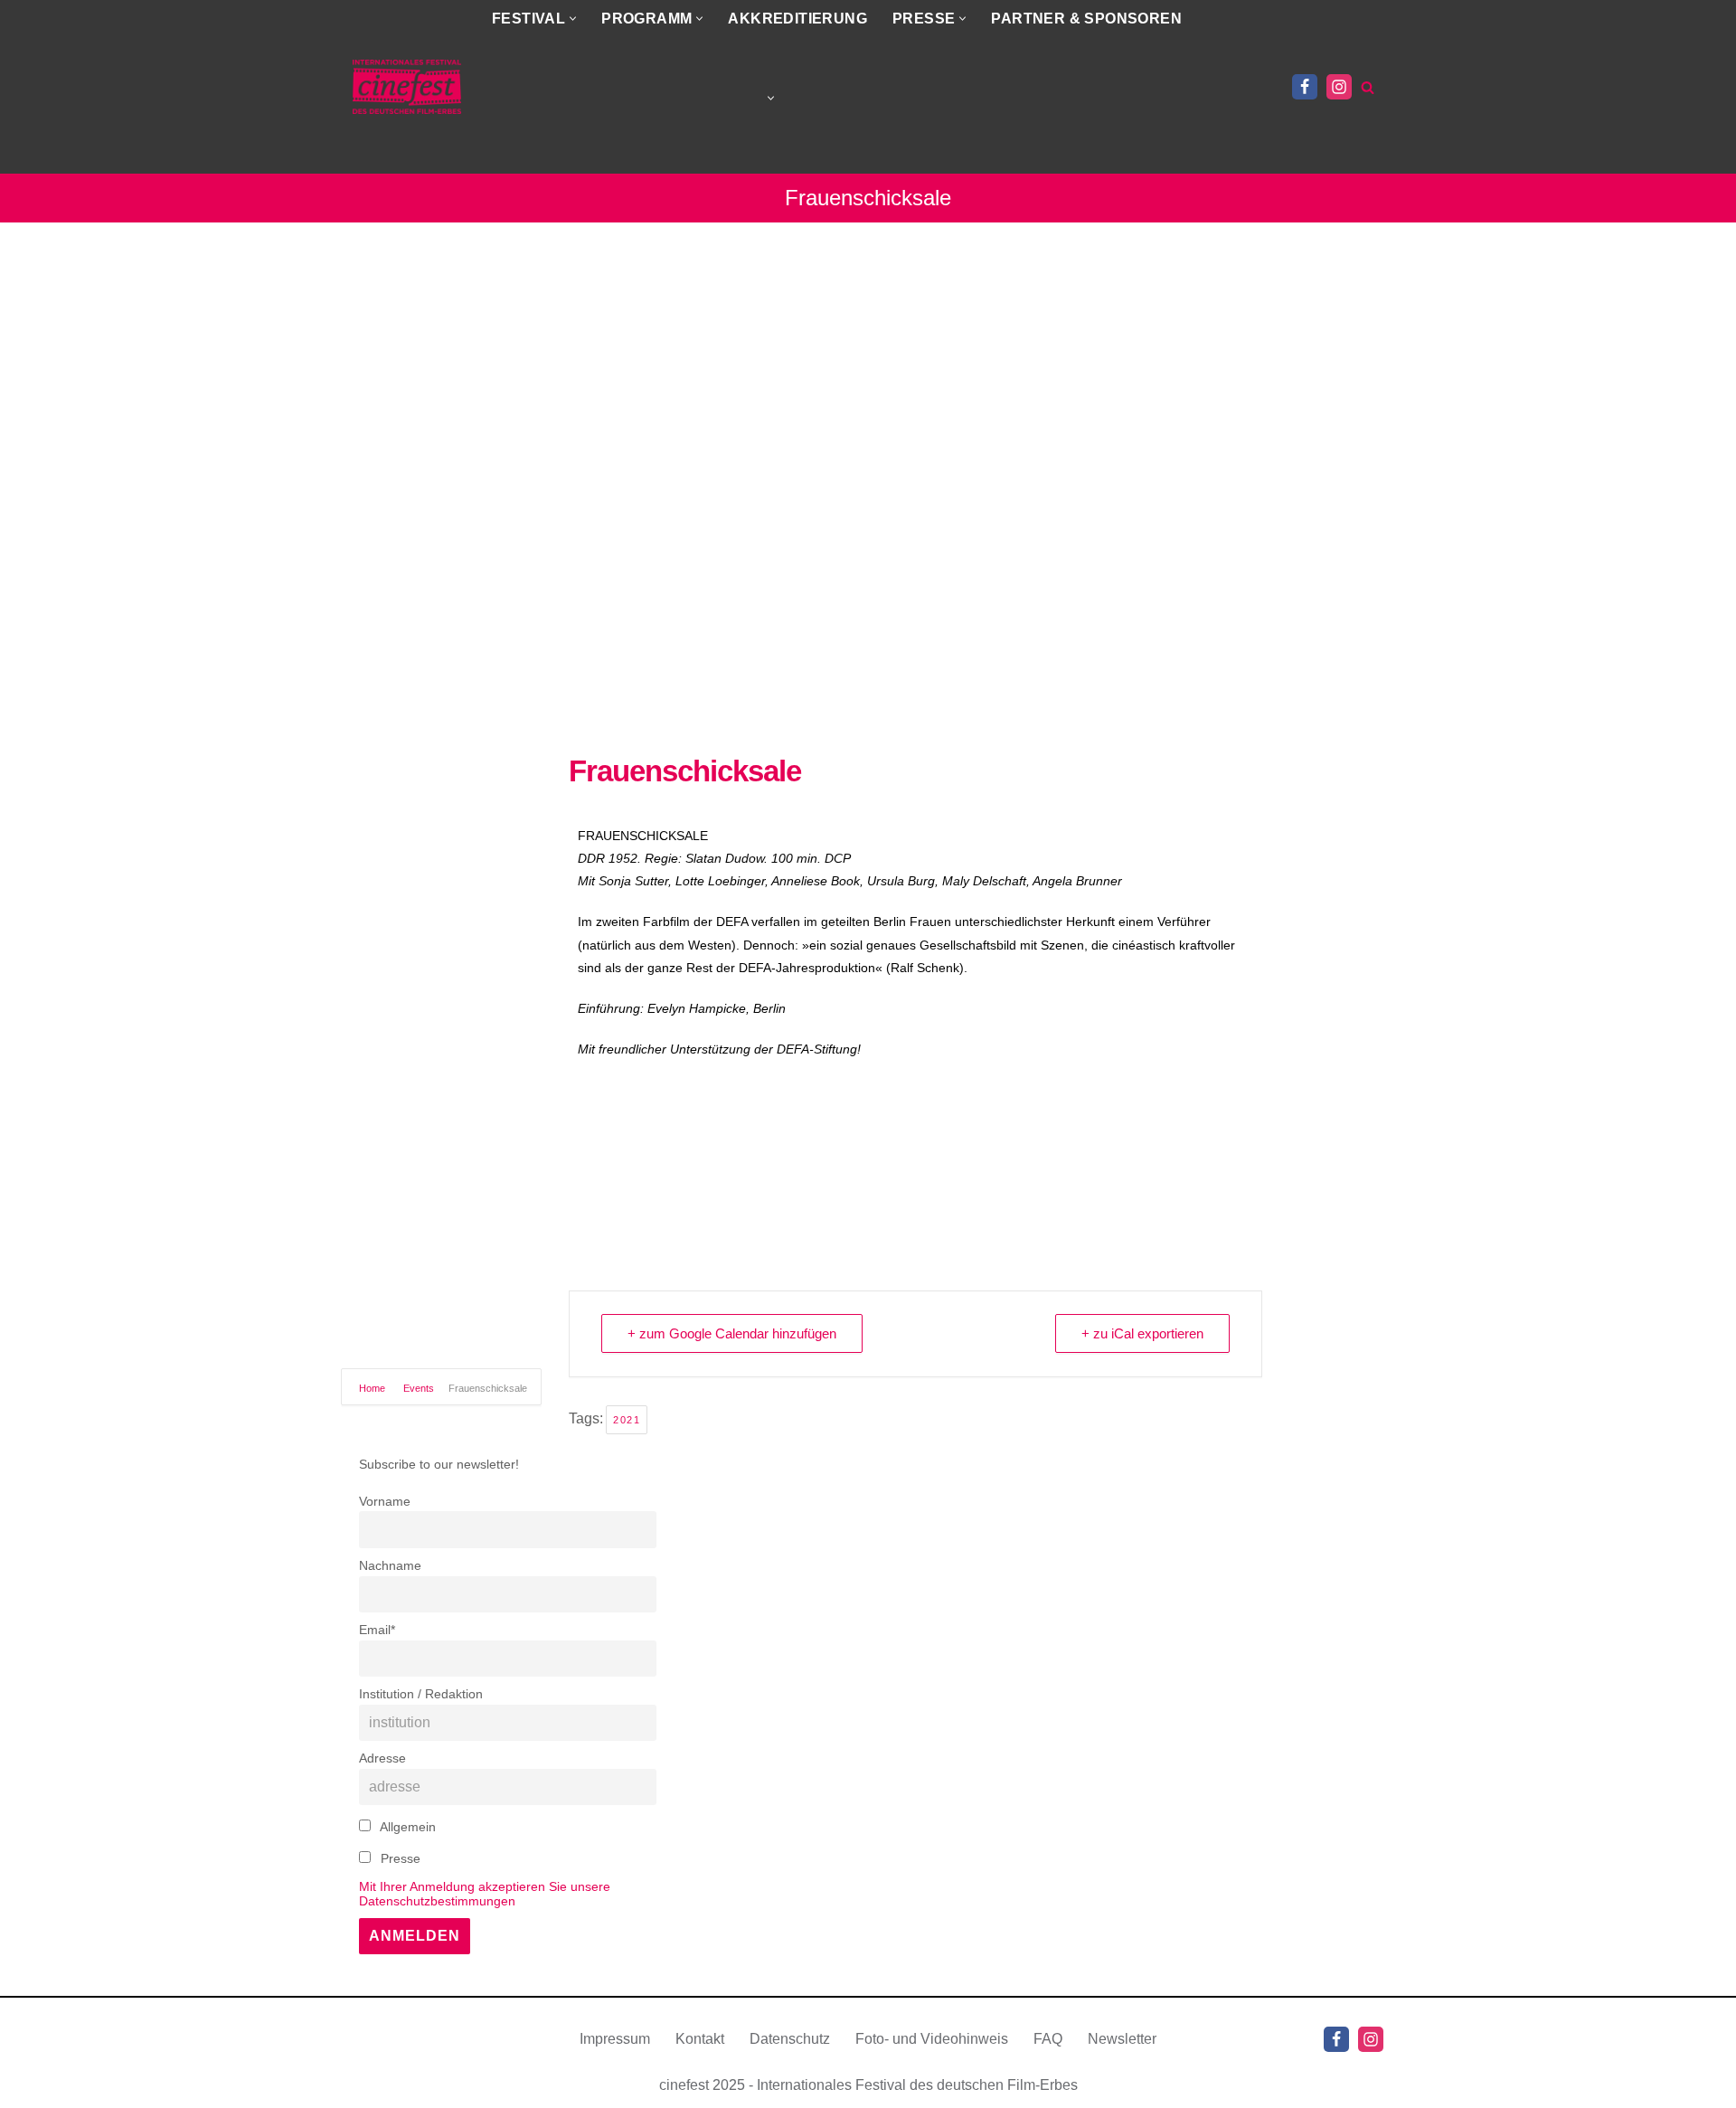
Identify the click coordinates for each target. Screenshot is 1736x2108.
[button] (573, 19)
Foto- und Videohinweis (932, 2039)
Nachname (390, 1565)
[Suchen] (1368, 87)
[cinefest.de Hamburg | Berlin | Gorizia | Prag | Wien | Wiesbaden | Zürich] (407, 87)
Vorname (385, 1501)
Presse (399, 1858)
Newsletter (1122, 2039)
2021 (627, 1420)
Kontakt (700, 2039)
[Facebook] (1305, 87)
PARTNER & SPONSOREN (1086, 19)
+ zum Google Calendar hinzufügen (732, 1333)
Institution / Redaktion (421, 1694)
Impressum (615, 2039)
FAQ (1048, 2039)
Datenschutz (790, 2039)
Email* (377, 1630)
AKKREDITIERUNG (797, 19)
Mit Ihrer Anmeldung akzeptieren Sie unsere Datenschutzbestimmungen (485, 1894)
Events (419, 1388)
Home (373, 1388)
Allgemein (406, 1827)
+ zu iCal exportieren (1142, 1333)
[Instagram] (1339, 87)
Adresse (382, 1758)
